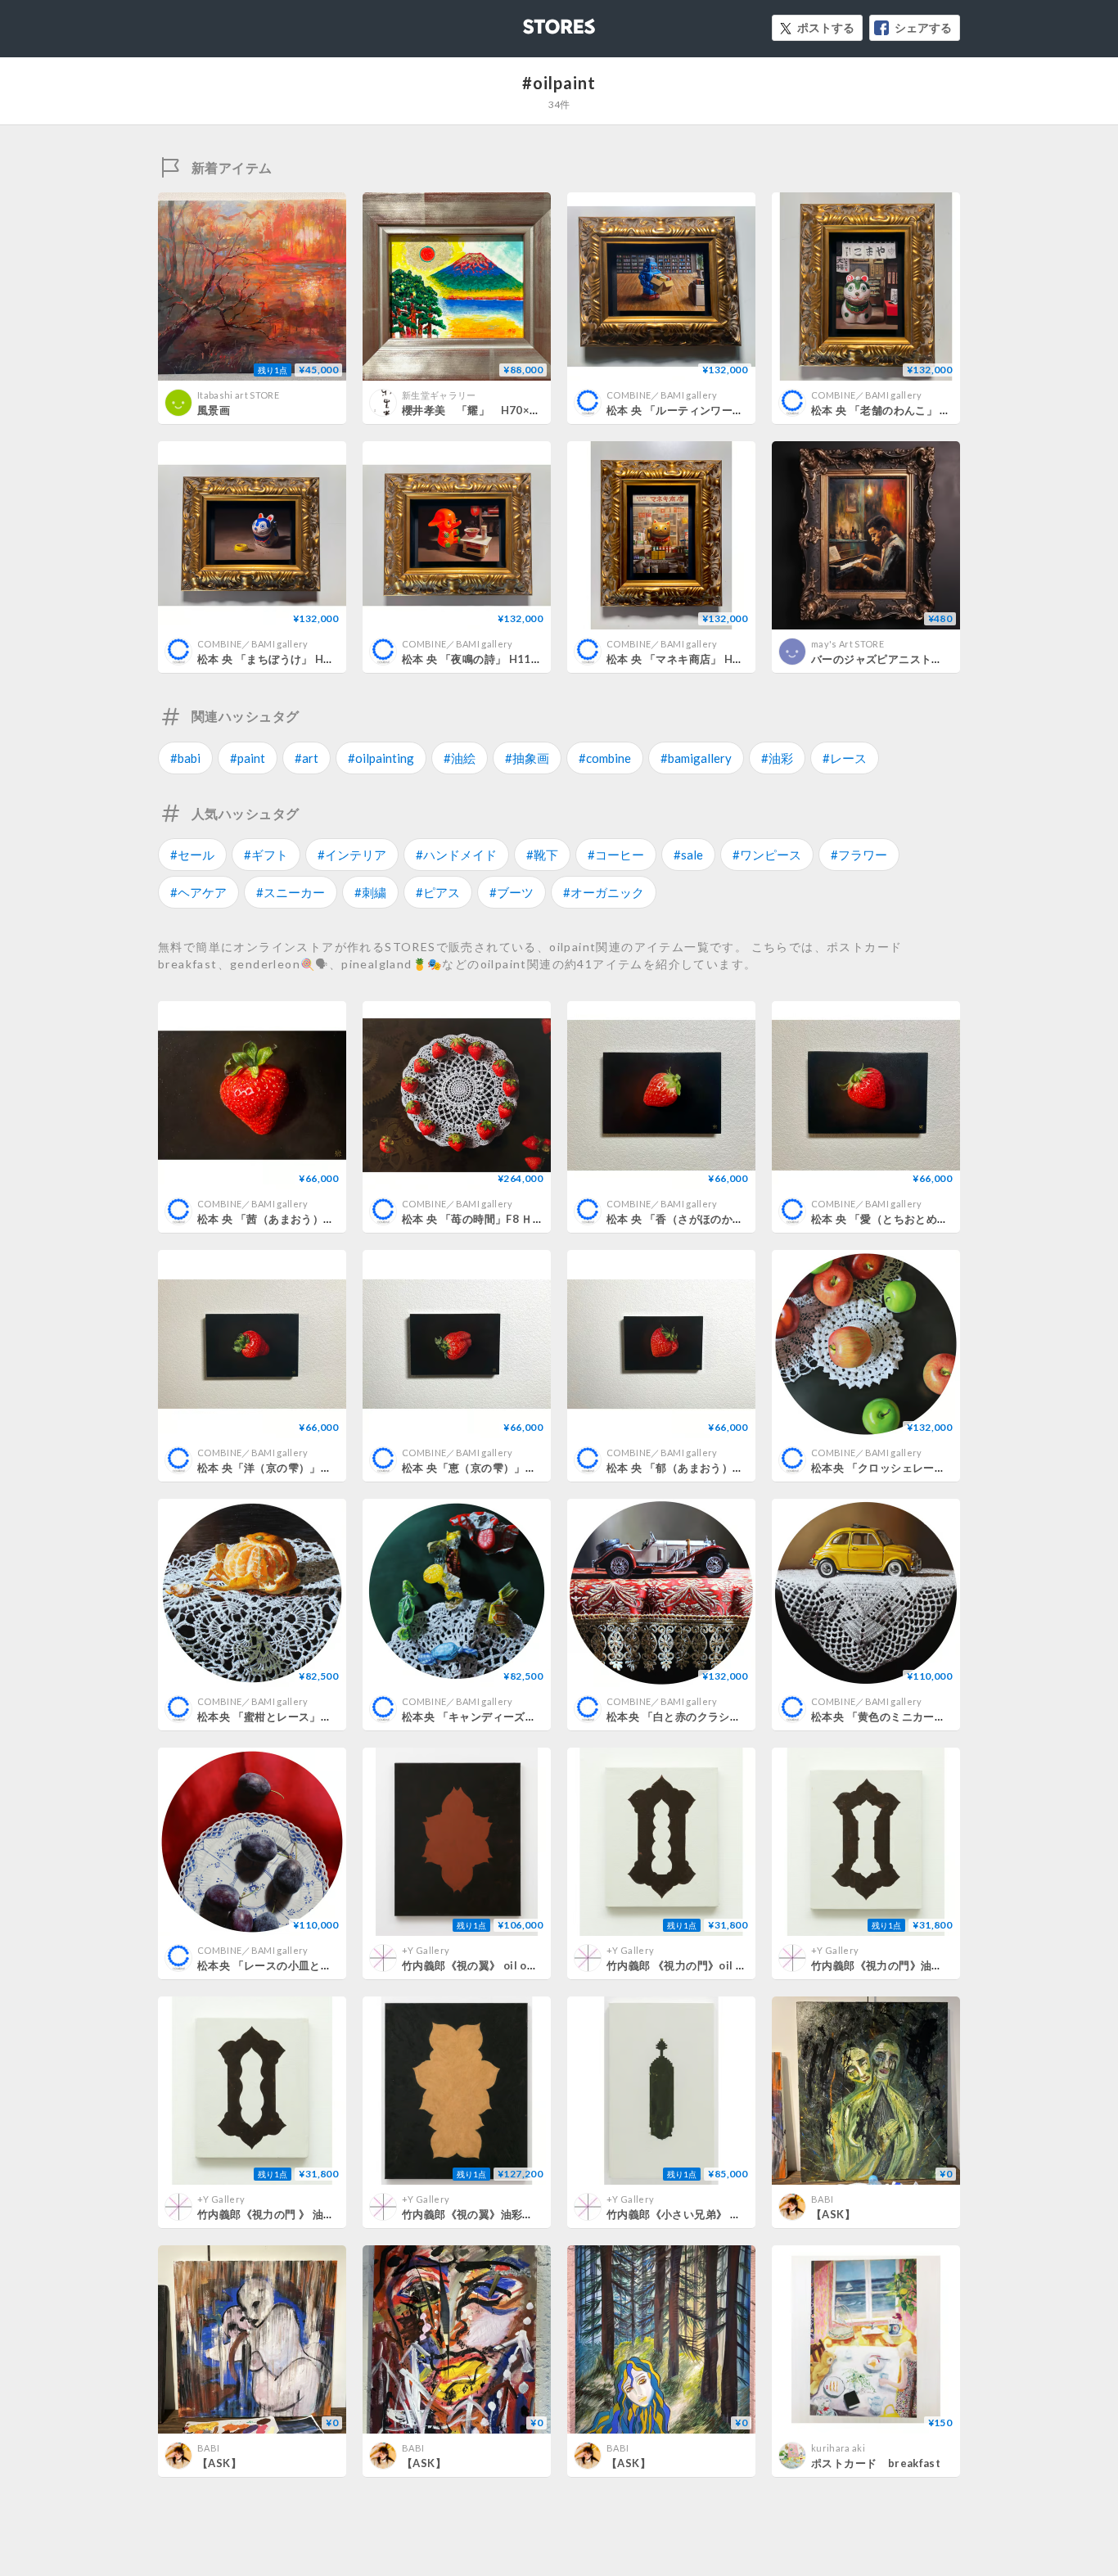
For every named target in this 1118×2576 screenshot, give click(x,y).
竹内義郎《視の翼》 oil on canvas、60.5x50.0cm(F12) (541, 1965)
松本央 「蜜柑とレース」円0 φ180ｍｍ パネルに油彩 (329, 1717)
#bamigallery (696, 758)
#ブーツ (512, 892)
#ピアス (438, 892)
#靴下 (542, 855)
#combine (605, 758)
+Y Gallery (426, 1950)
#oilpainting (381, 758)
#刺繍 (370, 892)
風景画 (214, 410)
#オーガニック (604, 892)
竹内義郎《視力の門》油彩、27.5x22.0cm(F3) (926, 1965)
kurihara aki (838, 2448)
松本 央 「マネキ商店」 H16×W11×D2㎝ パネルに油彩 (744, 659)
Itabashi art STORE (238, 395)
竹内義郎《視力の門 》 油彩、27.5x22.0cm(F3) (316, 2214)
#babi (185, 758)
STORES (532, 22)
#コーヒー (616, 855)
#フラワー (859, 855)
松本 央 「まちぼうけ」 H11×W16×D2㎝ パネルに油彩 (334, 659)
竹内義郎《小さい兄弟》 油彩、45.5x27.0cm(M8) (731, 2214)
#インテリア (352, 855)
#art (307, 758)
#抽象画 (527, 758)
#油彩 (777, 758)
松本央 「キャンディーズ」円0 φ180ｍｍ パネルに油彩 (539, 1717)
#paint (248, 758)
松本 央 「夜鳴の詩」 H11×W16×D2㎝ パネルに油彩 (534, 659)
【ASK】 (833, 2214)
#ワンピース (767, 855)
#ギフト (266, 855)
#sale (688, 855)
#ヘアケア (198, 892)
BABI (822, 2199)
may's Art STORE (848, 644)
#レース (845, 758)
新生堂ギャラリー (439, 395)
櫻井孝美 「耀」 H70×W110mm (491, 410)
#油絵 (460, 758)
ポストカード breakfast (876, 2463)
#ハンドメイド (456, 855)
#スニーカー (291, 892)
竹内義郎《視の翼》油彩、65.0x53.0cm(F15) (515, 2214)
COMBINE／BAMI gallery (662, 395)
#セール (192, 855)
